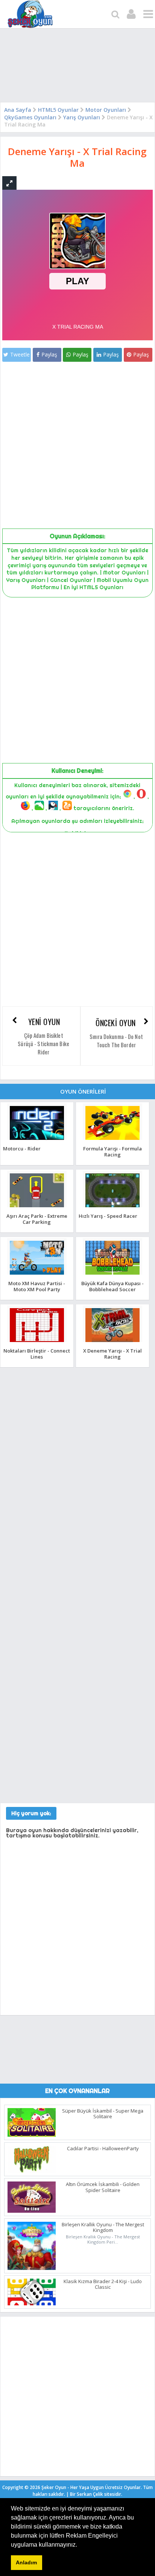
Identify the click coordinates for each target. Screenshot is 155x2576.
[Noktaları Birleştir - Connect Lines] (37, 1342)
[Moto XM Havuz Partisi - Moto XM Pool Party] (37, 1274)
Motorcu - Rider (22, 1149)
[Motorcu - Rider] (37, 1140)
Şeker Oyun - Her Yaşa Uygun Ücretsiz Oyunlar (91, 2487)
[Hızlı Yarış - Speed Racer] (112, 1207)
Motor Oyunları (106, 110)
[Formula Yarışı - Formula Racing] (112, 1140)
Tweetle (20, 354)
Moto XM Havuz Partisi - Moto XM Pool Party (37, 1286)
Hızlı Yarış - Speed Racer (108, 1216)
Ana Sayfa (18, 110)
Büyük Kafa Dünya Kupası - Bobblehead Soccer (112, 1286)
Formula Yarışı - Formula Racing (112, 1151)
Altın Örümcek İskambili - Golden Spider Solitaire (103, 2187)
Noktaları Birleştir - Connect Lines (37, 1354)
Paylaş (49, 354)
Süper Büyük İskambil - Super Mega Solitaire (103, 2114)
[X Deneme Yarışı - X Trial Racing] (112, 1342)
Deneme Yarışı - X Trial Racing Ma (77, 157)
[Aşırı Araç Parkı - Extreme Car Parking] (37, 1207)
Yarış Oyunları (82, 117)
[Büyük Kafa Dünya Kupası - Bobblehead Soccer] (112, 1274)
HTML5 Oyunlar (58, 110)
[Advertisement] (77, 67)
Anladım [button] (26, 2562)
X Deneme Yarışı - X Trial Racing (112, 1354)
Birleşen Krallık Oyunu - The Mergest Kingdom (103, 2227)
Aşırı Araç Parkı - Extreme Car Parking (37, 1219)
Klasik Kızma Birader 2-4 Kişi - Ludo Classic (103, 2284)
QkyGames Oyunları (30, 117)
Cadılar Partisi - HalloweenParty (103, 2148)
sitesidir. (113, 2494)
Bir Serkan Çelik (96, 2494)
